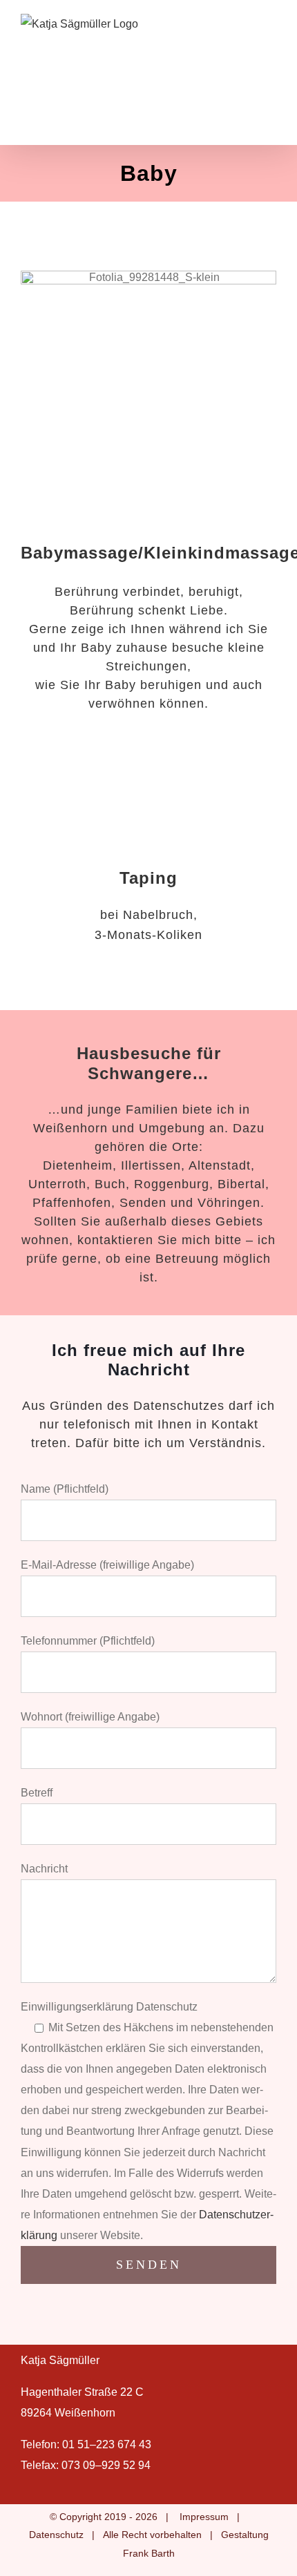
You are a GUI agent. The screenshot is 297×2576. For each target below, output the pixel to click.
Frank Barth (149, 2553)
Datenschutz (56, 2535)
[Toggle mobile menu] (271, 21)
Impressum (204, 2517)
